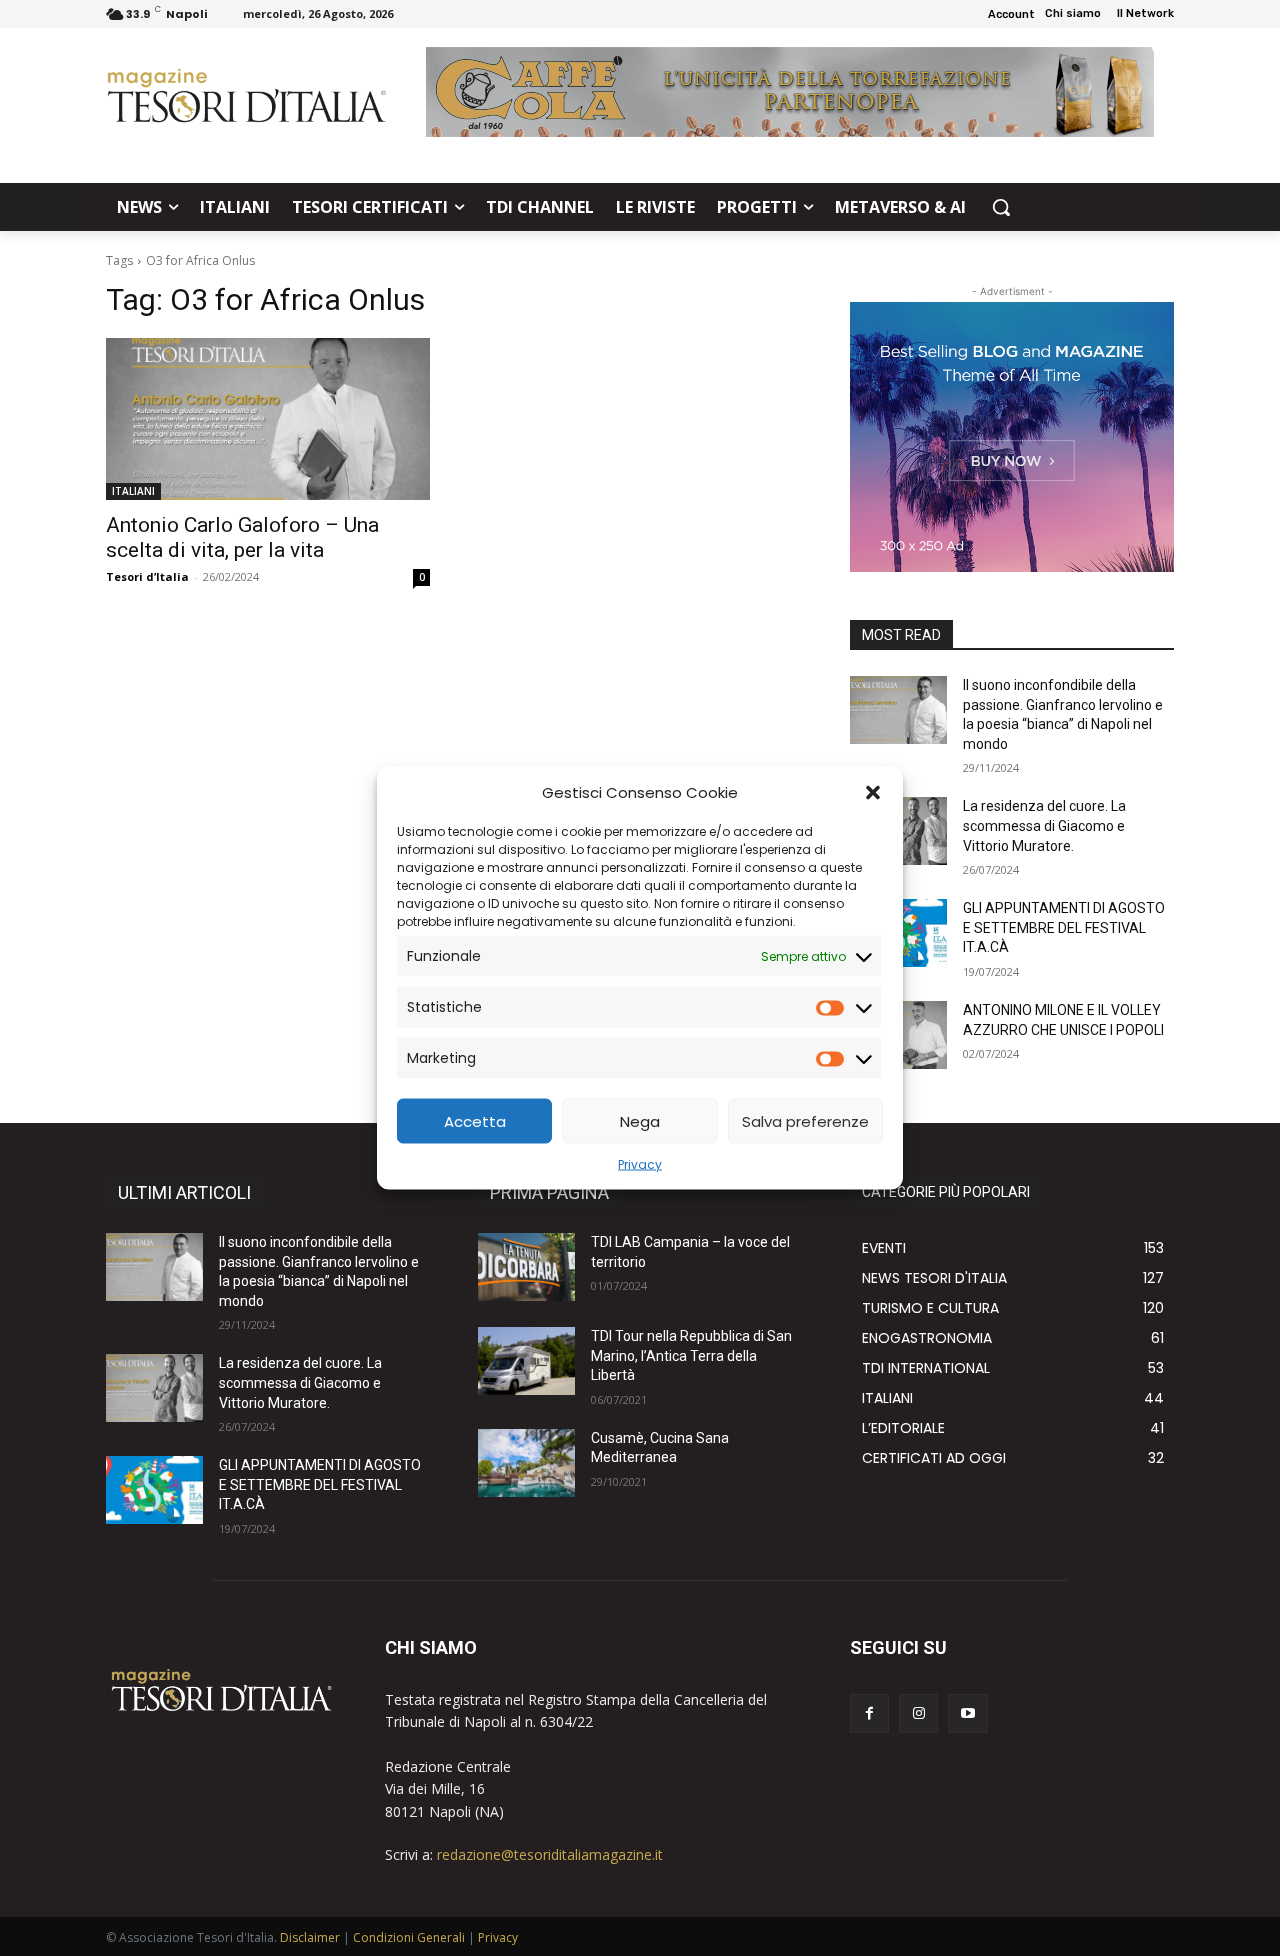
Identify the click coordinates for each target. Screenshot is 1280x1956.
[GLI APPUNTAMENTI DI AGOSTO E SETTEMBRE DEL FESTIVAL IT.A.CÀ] (154, 1490)
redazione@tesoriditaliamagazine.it (550, 1854)
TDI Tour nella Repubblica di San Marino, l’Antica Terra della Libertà (691, 1355)
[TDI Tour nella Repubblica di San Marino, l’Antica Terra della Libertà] (526, 1361)
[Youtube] (967, 1713)
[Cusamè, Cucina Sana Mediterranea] (526, 1463)
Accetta (475, 1120)
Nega (640, 1120)
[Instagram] (918, 1713)
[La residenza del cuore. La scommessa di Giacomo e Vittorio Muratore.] (154, 1388)
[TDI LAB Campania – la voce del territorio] (526, 1267)
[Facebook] (869, 1713)
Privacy (640, 1164)
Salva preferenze (805, 1120)
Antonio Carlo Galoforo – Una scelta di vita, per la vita (242, 537)
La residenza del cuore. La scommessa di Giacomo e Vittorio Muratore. (1044, 825)
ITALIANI (133, 491)
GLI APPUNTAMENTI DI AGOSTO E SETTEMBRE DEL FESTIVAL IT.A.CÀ (1064, 927)
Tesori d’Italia (147, 576)
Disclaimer (310, 1937)
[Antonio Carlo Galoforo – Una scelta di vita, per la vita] (268, 419)
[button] (873, 792)
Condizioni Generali (409, 1937)
